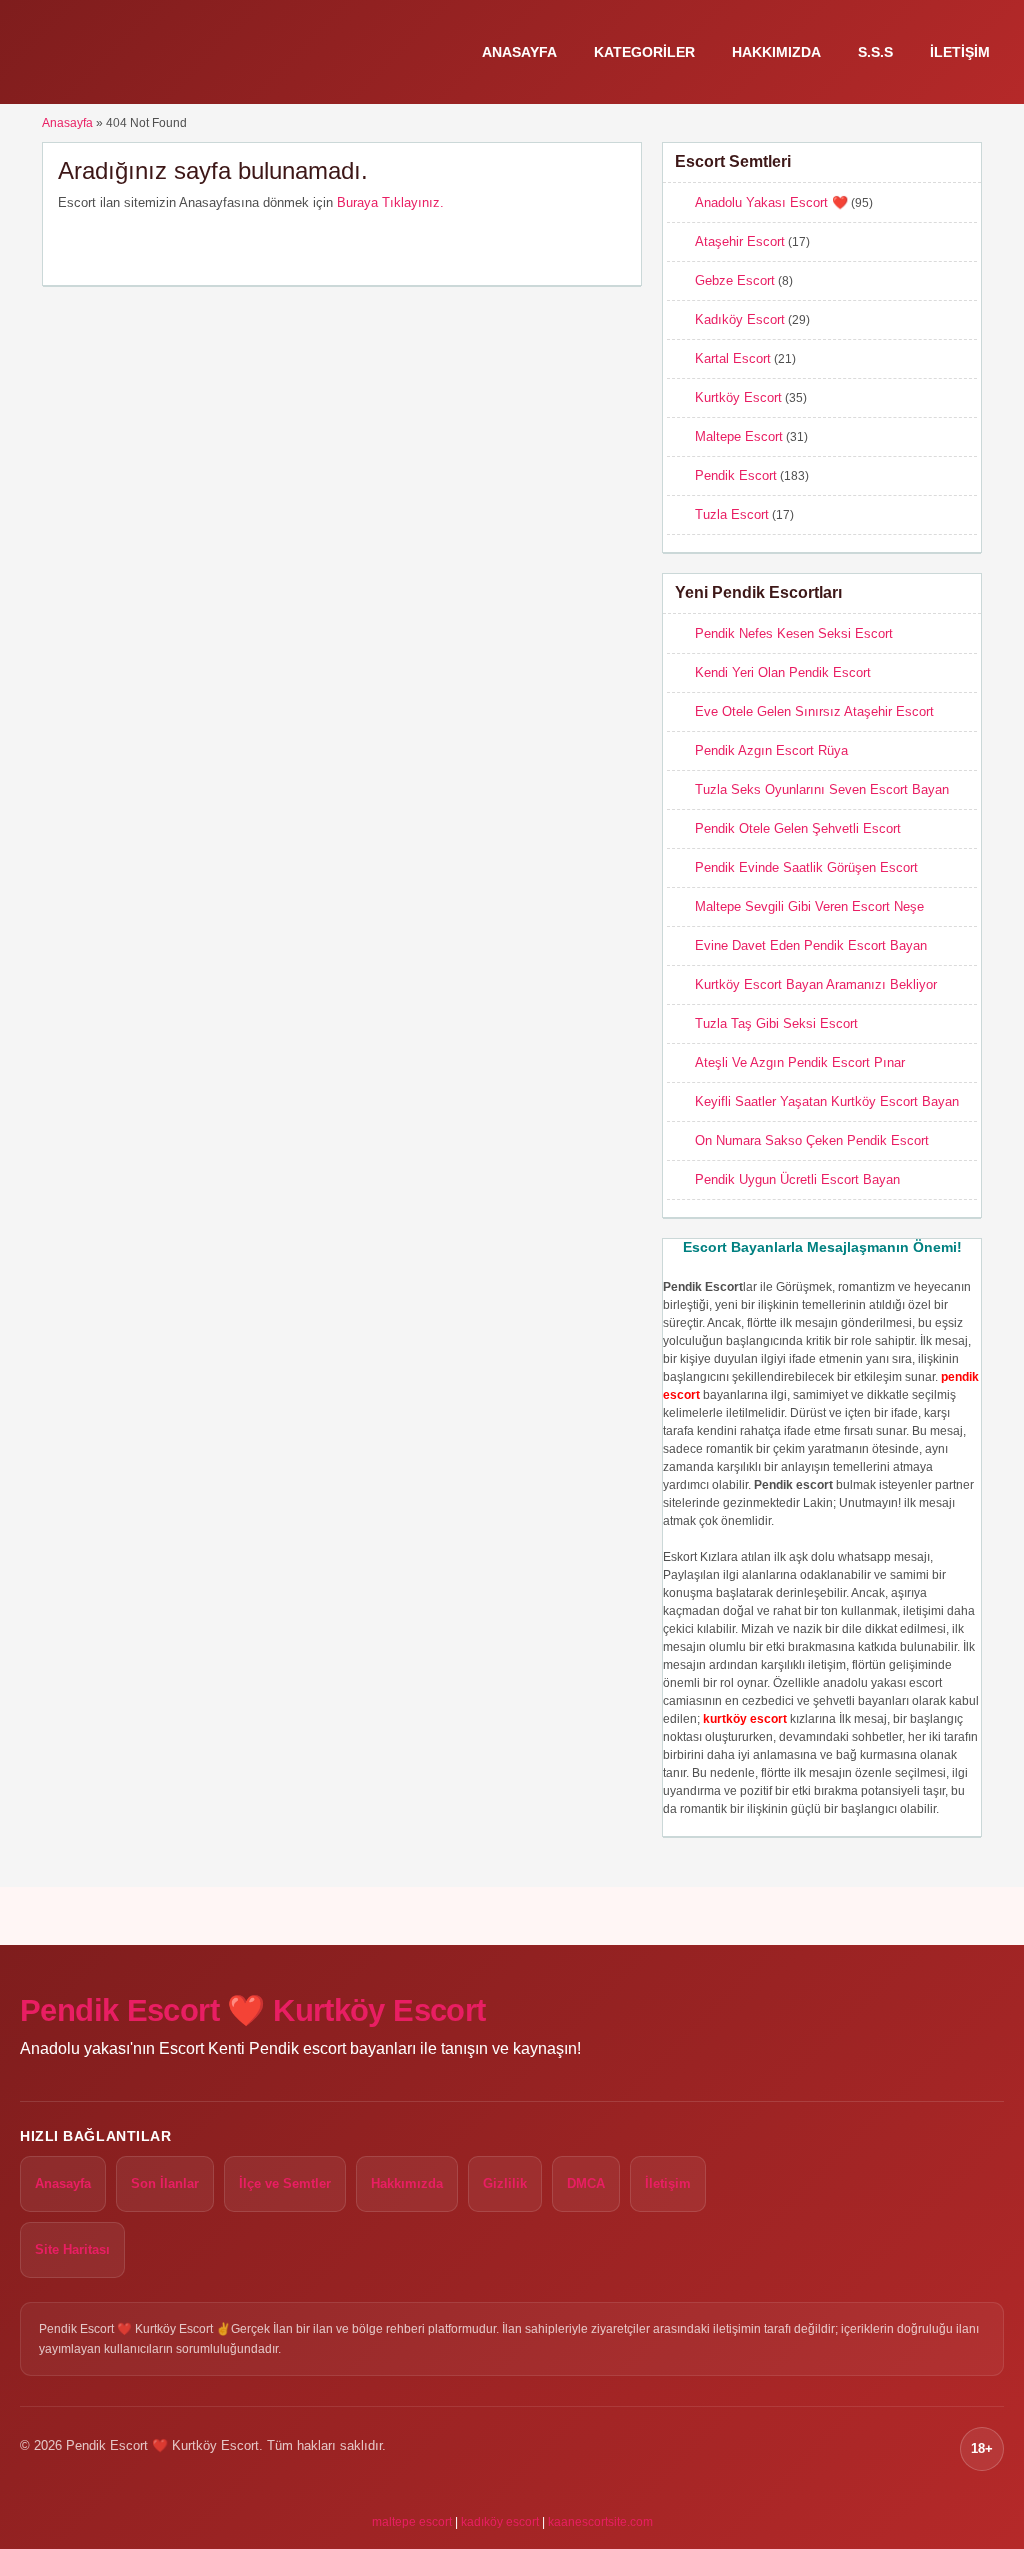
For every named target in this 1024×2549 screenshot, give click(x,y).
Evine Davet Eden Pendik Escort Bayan (811, 945)
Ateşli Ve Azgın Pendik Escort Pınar (800, 1062)
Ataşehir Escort (740, 241)
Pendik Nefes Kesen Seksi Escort (794, 633)
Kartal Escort (733, 358)
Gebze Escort (735, 280)
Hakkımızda (776, 52)
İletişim (960, 52)
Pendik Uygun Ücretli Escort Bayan (797, 1179)
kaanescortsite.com (600, 2522)
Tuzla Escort (732, 514)
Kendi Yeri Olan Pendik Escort (783, 672)
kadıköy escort (500, 2522)
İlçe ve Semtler (285, 2183)
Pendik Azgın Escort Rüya (771, 750)
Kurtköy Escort (738, 397)
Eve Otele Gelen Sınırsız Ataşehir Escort (814, 711)
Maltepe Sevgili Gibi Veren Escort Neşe (809, 906)
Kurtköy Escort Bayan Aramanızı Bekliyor (816, 984)
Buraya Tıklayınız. (390, 202)
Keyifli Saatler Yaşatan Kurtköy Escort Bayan (827, 1101)
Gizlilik (505, 2183)
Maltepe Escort (739, 436)
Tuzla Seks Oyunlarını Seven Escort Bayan (822, 789)
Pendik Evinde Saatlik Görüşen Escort (806, 867)
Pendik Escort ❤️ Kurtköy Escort (253, 2010)
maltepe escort (412, 2522)
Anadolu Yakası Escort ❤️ (771, 202)
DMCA (586, 2183)
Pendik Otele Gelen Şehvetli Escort (798, 828)
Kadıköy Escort (740, 319)
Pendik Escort (736, 475)
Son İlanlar (165, 2183)
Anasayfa (519, 52)
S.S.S (875, 52)
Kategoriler (644, 52)
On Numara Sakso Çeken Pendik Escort (812, 1140)
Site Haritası (72, 2249)
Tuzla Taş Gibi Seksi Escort (776, 1023)
